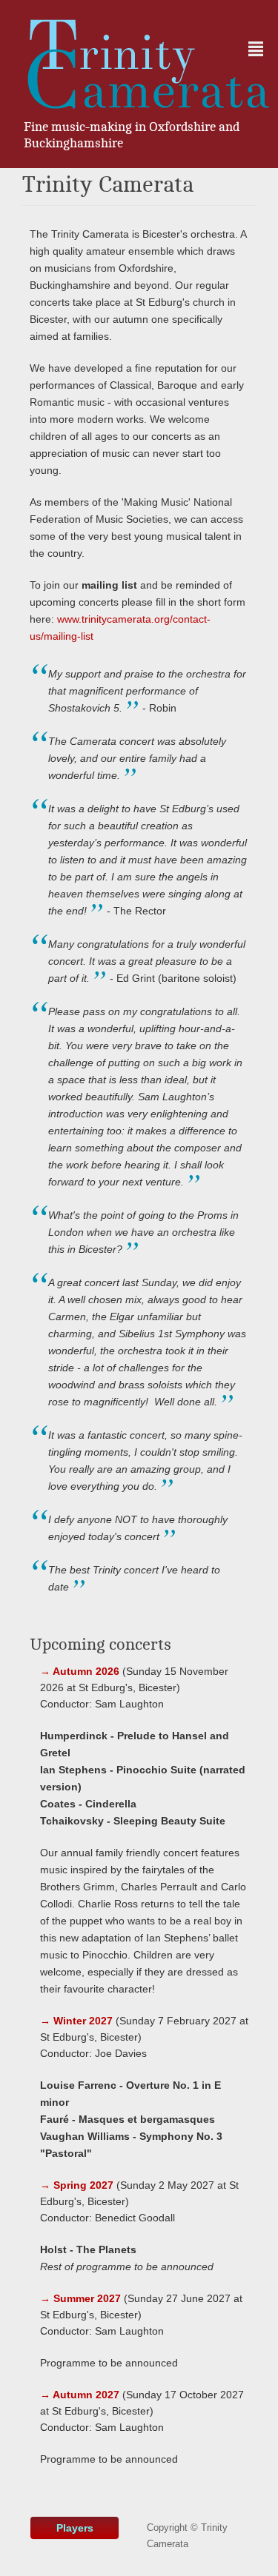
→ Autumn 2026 (80, 1671)
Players (75, 2528)
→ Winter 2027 (76, 2021)
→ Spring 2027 (77, 2185)
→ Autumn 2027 (80, 2395)
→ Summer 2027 (80, 2298)
